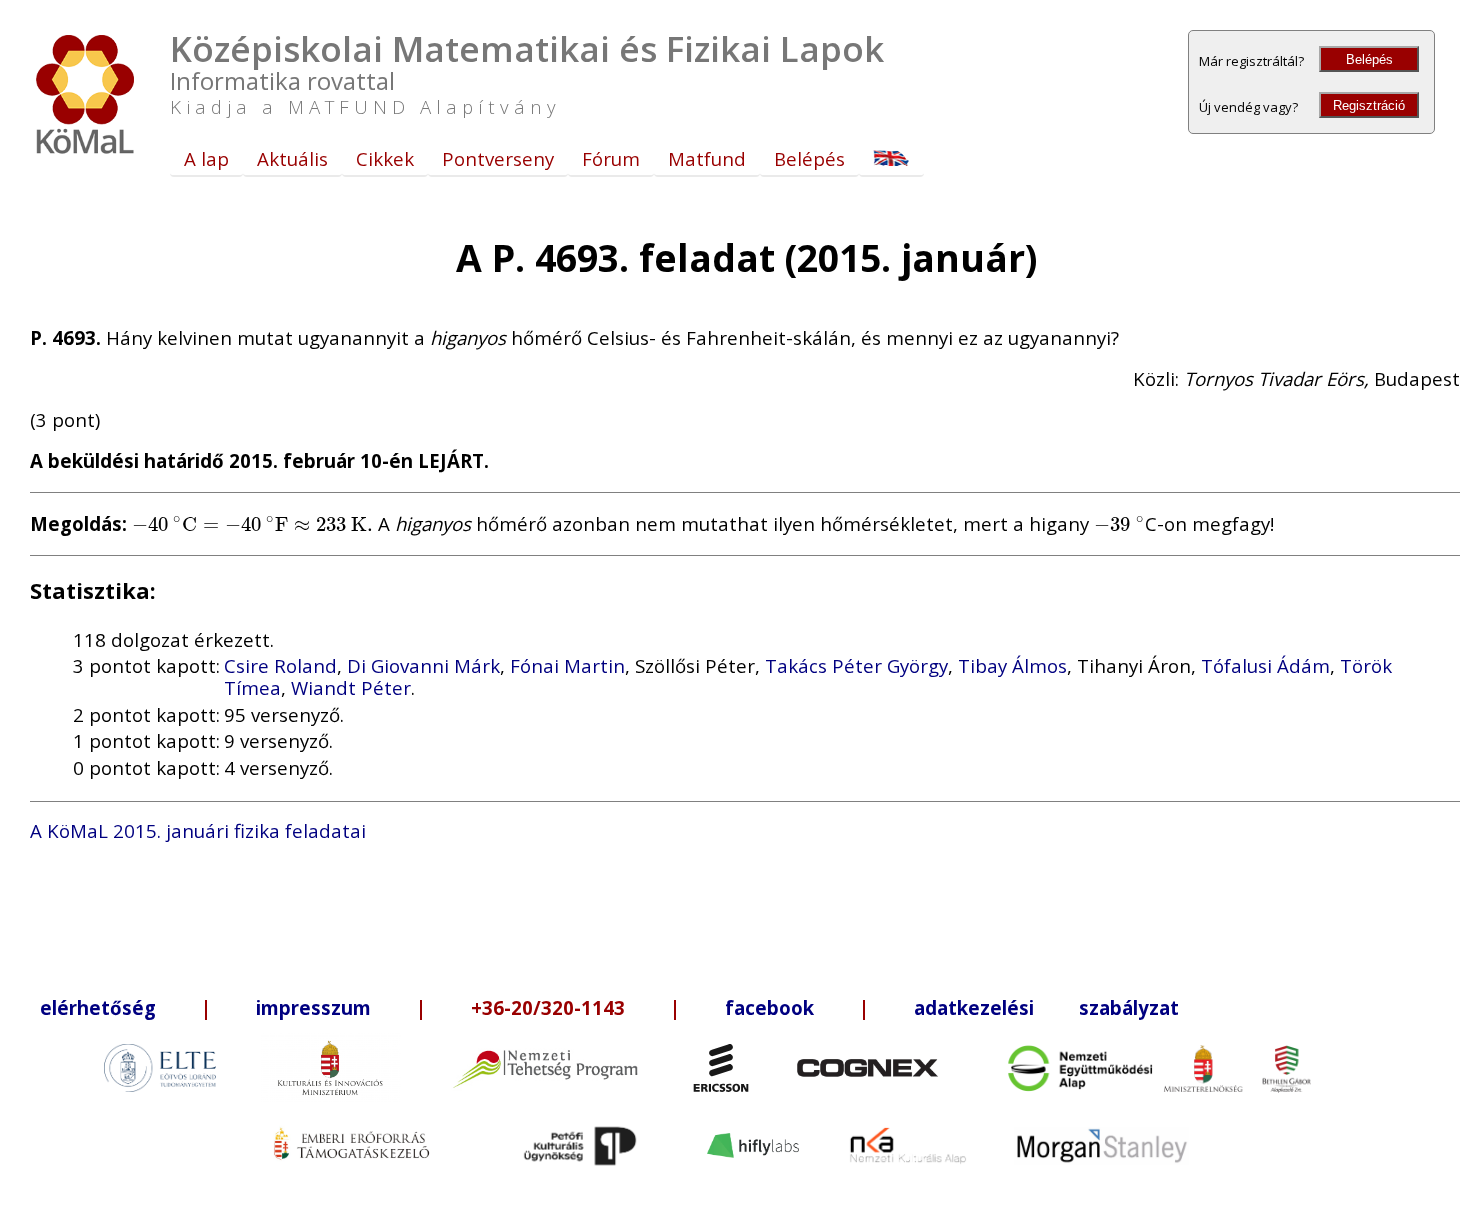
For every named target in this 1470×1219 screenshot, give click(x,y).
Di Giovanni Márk (423, 665)
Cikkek (385, 158)
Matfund (707, 158)
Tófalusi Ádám (1265, 665)
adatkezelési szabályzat (1046, 1007)
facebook (769, 1007)
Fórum (611, 158)
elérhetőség (98, 1007)
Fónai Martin (567, 665)
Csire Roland (280, 665)
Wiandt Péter (351, 687)
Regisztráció (1369, 105)
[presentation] (252, 523)
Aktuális (292, 158)
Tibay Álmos (1012, 665)
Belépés (1369, 59)
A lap (206, 158)
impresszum (313, 1007)
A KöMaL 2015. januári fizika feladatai (198, 830)
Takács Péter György (856, 665)
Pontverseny (498, 158)
